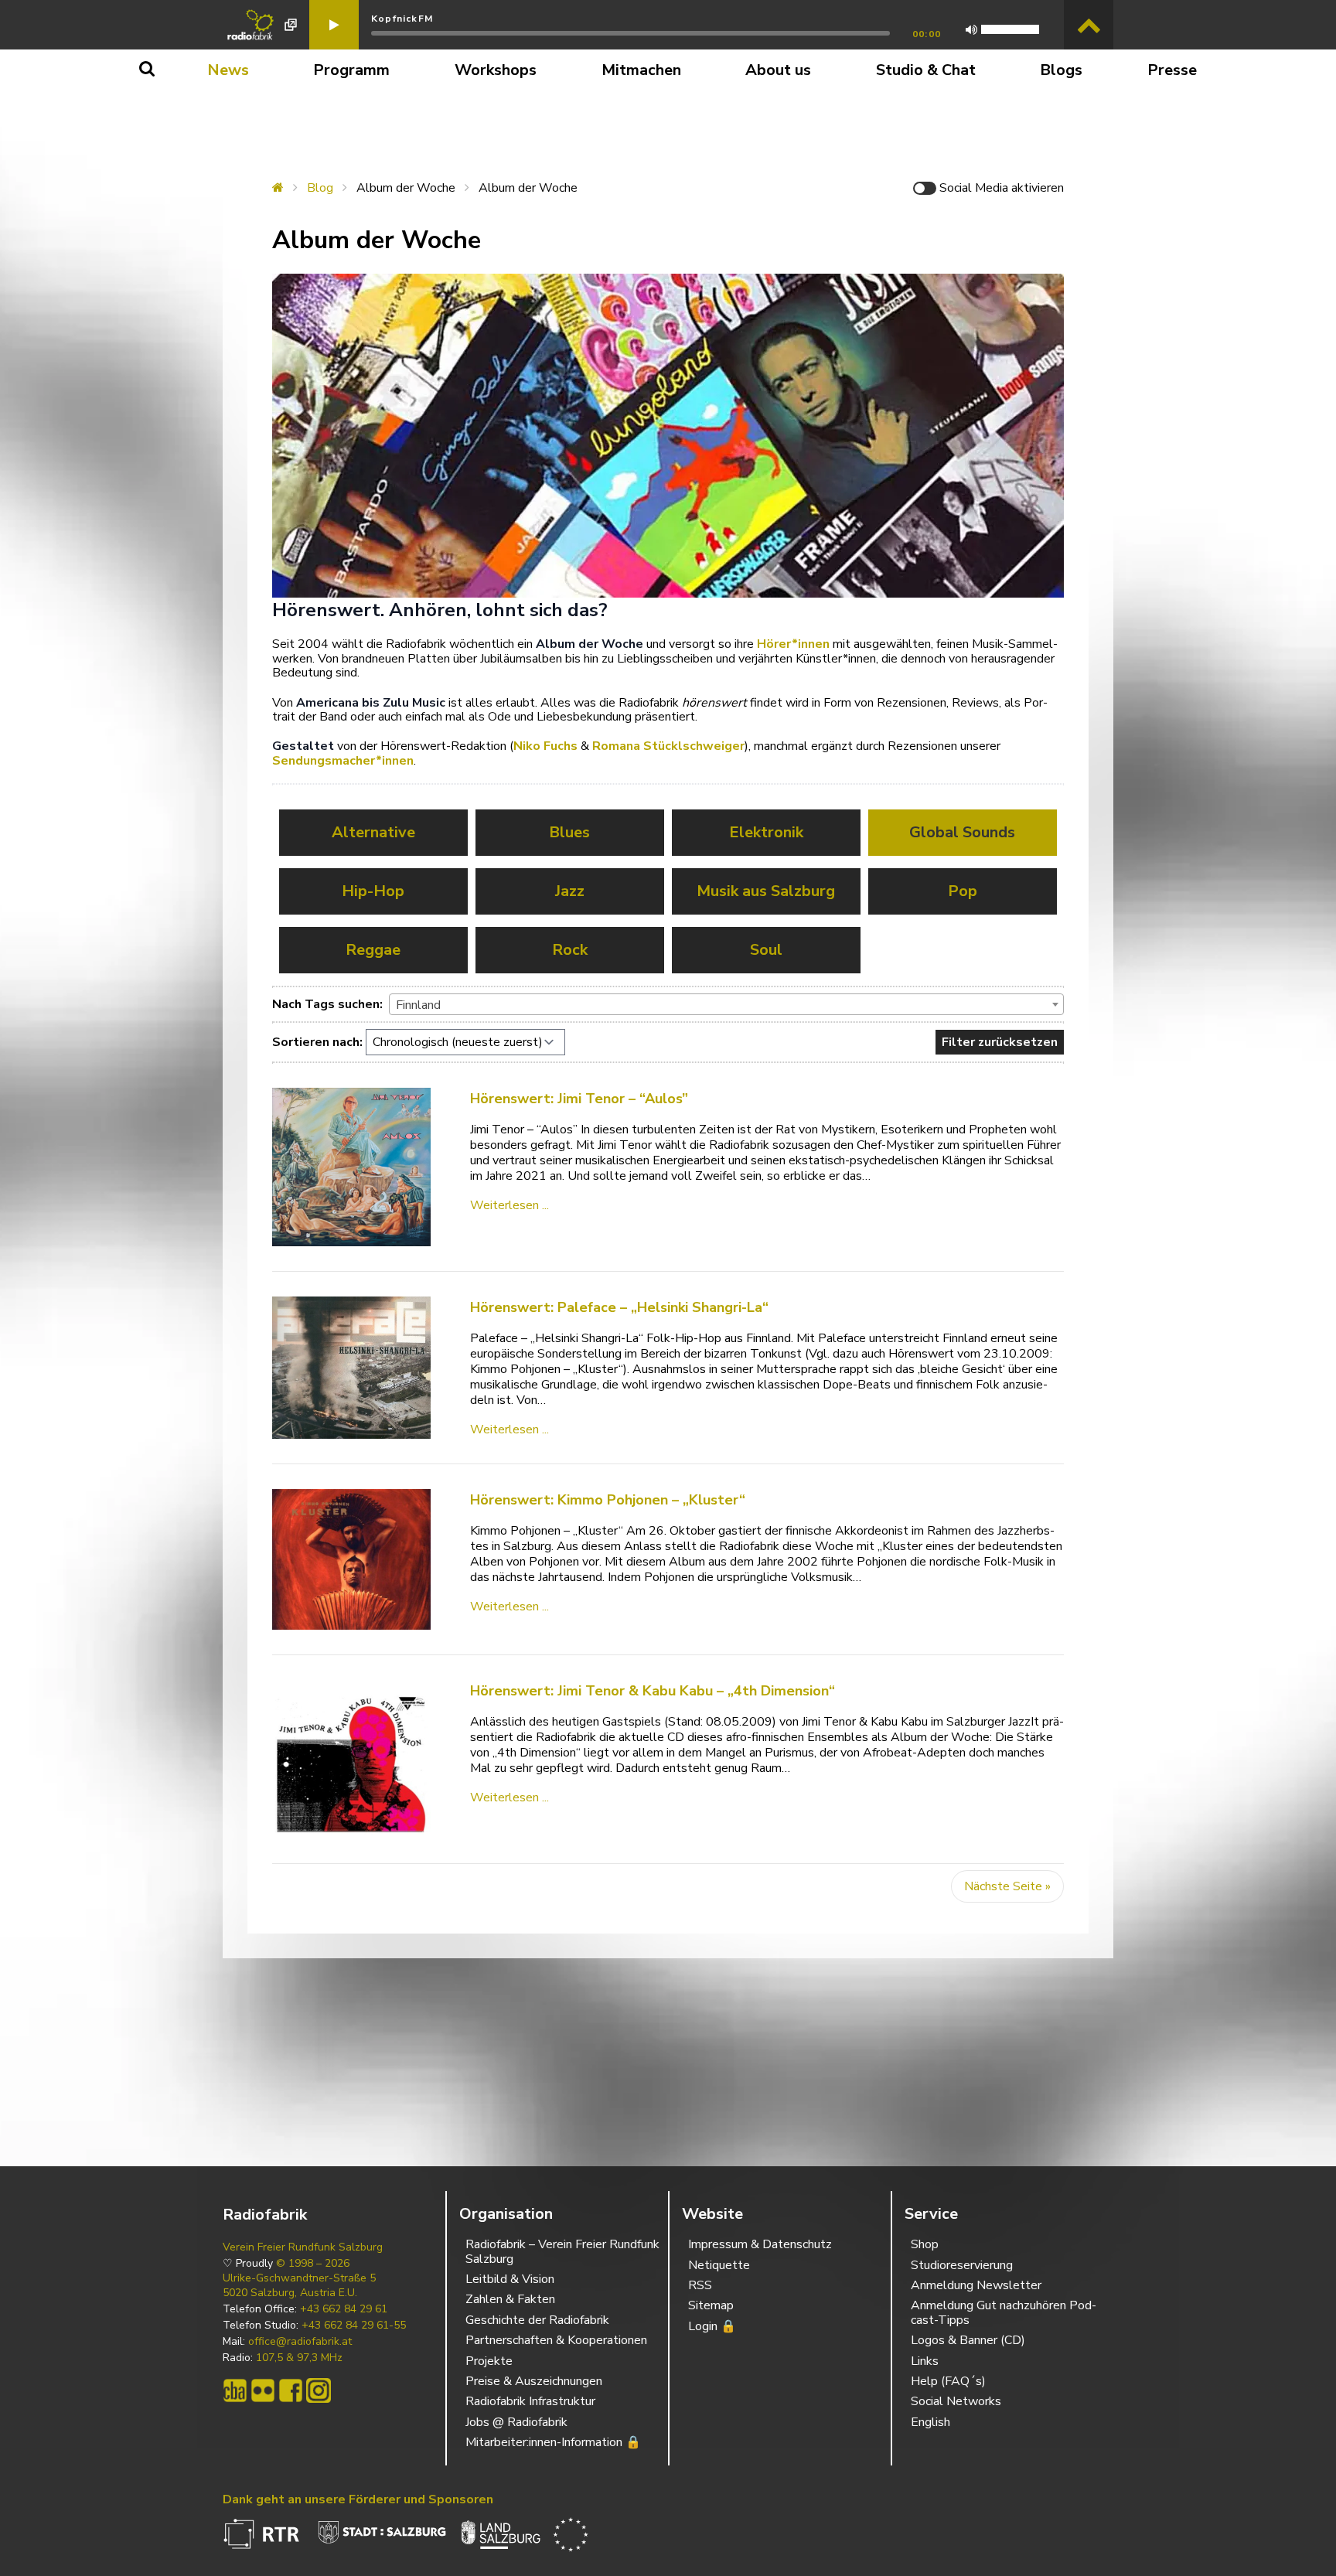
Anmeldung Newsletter (976, 2285)
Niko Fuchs (545, 746)
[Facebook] (291, 2390)
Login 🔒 (712, 2326)
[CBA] (235, 2390)
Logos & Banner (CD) (968, 2340)
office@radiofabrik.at (300, 2342)
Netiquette (719, 2265)
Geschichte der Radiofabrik (537, 2320)
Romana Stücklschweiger (668, 746)
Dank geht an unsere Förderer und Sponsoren (358, 2499)
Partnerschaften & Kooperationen (556, 2340)
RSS (700, 2285)
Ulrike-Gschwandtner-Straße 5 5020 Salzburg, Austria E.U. (299, 2285)
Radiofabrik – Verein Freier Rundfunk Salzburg (562, 2251)
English (930, 2422)
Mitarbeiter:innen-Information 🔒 (553, 2442)
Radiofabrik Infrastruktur (530, 2401)
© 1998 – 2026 (313, 2264)
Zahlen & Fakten (510, 2299)
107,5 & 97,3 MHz (299, 2358)
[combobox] (726, 1004)
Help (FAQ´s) (948, 2381)
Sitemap (711, 2305)
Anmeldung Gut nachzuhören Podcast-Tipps (1004, 2312)
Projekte (489, 2361)
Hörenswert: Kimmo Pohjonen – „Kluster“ (608, 1500)
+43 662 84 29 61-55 (354, 2326)
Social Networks (956, 2401)
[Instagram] (319, 2390)
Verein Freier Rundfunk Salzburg (303, 2247)
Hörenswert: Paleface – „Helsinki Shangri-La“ (619, 1307)
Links (925, 2361)
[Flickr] (263, 2390)
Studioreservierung (962, 2265)
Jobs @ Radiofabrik (516, 2422)
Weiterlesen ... (510, 1205)
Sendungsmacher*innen (343, 761)
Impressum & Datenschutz (760, 2244)
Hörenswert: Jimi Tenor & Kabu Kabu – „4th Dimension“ (653, 1691)
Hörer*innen (793, 644)
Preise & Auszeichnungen (534, 2381)
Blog (320, 188)
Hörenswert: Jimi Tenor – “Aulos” (579, 1099)
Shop (925, 2244)
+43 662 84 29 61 (344, 2309)
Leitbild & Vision (510, 2279)
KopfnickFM (402, 19)
